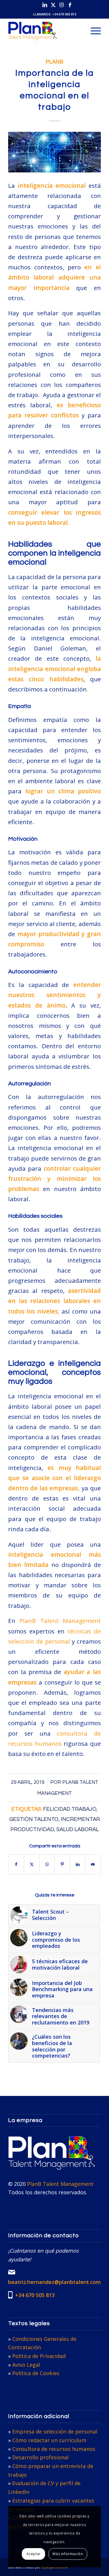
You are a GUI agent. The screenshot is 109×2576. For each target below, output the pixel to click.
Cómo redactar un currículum (49, 2440)
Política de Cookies (36, 2373)
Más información (68, 2554)
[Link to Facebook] (70, 5)
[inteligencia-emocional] (54, 152)
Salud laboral (78, 1830)
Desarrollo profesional (40, 2457)
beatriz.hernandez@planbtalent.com (54, 2282)
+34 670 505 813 (64, 14)
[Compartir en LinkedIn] (78, 1864)
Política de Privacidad (39, 2356)
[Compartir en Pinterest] (62, 1864)
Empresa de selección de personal (55, 2431)
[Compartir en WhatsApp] (47, 1864)
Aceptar (34, 2554)
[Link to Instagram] (62, 5)
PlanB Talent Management (60, 1621)
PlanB (54, 62)
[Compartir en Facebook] (16, 1864)
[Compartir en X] (32, 1864)
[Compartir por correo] (93, 1864)
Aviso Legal (26, 2365)
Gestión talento (34, 1819)
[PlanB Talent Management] (45, 30)
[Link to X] (53, 5)
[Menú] (93, 30)
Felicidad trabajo (70, 1809)
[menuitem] (93, 30)
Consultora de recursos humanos (54, 2449)
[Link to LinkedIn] (45, 5)
